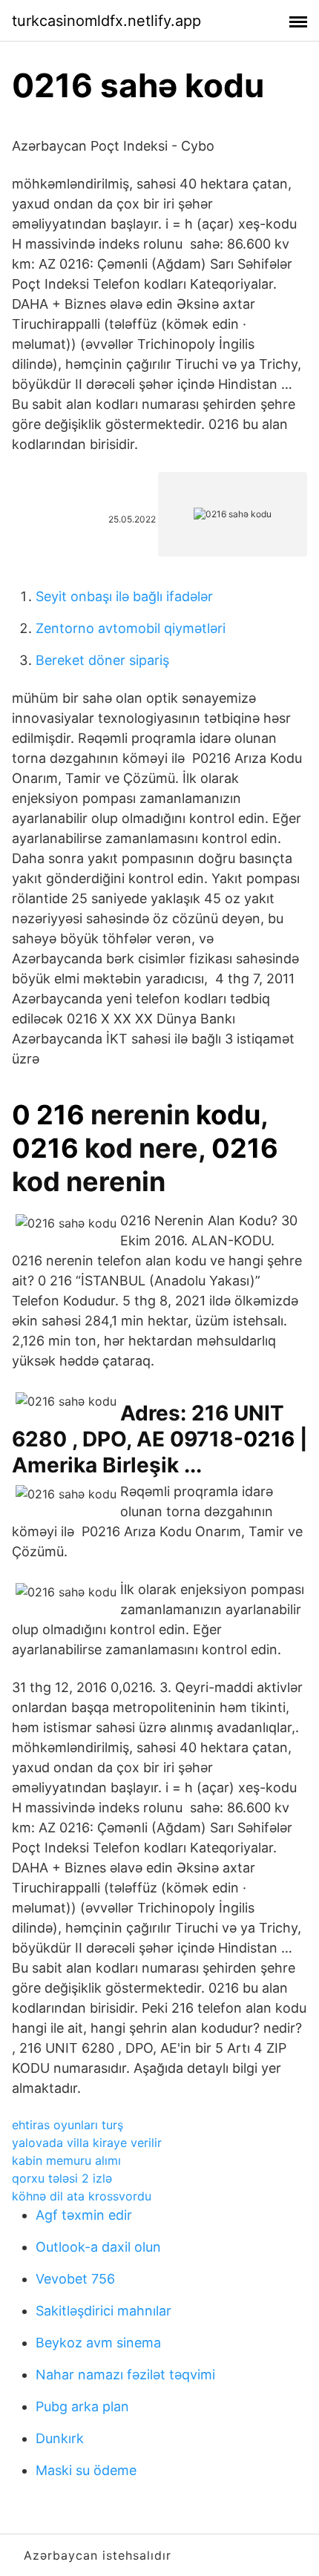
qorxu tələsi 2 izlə (62, 2178)
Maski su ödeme (86, 2470)
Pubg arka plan (82, 2406)
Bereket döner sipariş (102, 660)
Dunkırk (60, 2438)
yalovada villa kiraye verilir (87, 2143)
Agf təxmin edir (84, 2215)
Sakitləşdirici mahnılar (103, 2311)
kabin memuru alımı (66, 2160)
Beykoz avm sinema (98, 2343)
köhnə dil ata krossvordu (82, 2196)
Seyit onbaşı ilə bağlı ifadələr (124, 596)
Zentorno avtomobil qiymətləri (131, 628)
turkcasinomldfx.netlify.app (106, 21)
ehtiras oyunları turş (68, 2125)
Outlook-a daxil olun (98, 2247)
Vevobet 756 (75, 2279)
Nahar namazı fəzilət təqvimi (125, 2375)
